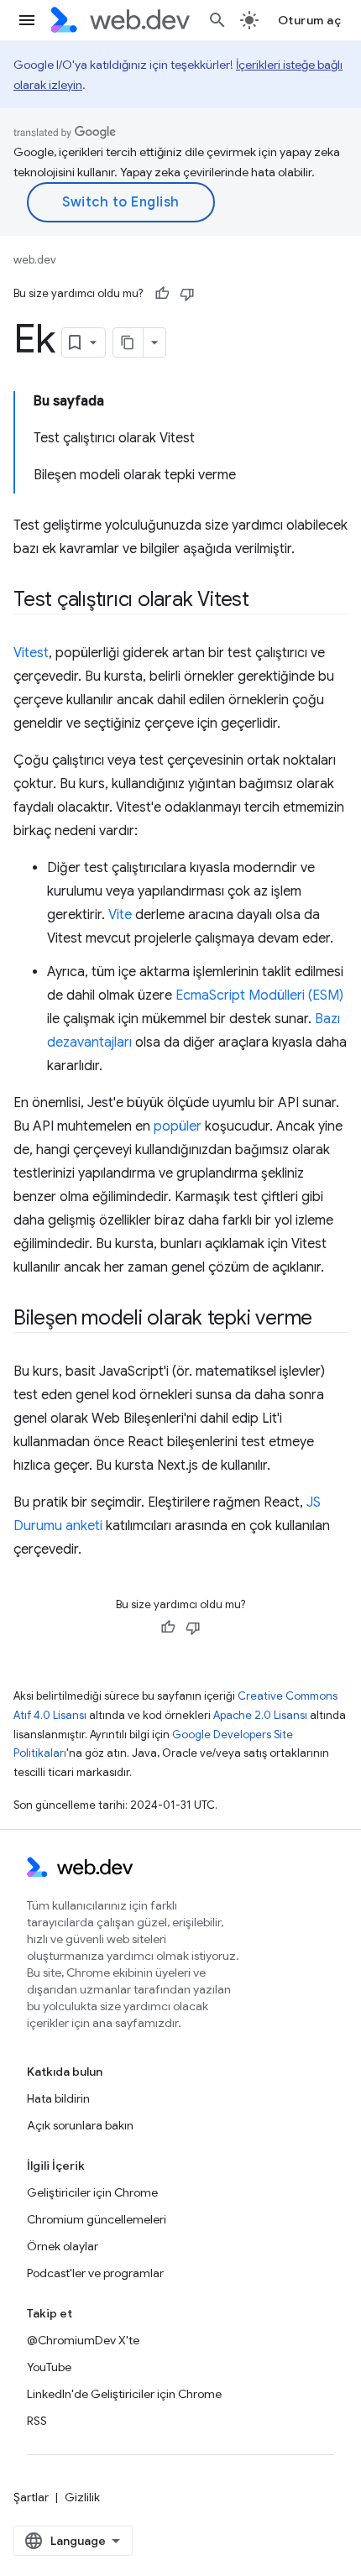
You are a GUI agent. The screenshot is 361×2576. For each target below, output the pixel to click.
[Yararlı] (162, 294)
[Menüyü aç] (27, 20)
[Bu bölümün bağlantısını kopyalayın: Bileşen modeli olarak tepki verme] (327, 1319)
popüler (178, 1126)
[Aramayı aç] (217, 20)
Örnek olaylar (63, 2246)
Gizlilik (82, 2497)
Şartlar (31, 2497)
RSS (37, 2421)
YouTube (49, 2367)
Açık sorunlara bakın (80, 2125)
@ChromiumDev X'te (83, 2340)
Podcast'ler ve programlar (95, 2273)
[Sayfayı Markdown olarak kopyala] (128, 342)
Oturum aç (310, 20)
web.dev (35, 260)
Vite (120, 915)
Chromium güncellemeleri (97, 2219)
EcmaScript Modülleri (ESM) (259, 995)
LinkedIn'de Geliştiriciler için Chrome (124, 2394)
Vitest (31, 653)
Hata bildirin (58, 2098)
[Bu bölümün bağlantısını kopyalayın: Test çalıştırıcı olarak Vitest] (264, 601)
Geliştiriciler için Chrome (92, 2192)
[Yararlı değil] (187, 294)
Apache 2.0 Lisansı (260, 1715)
